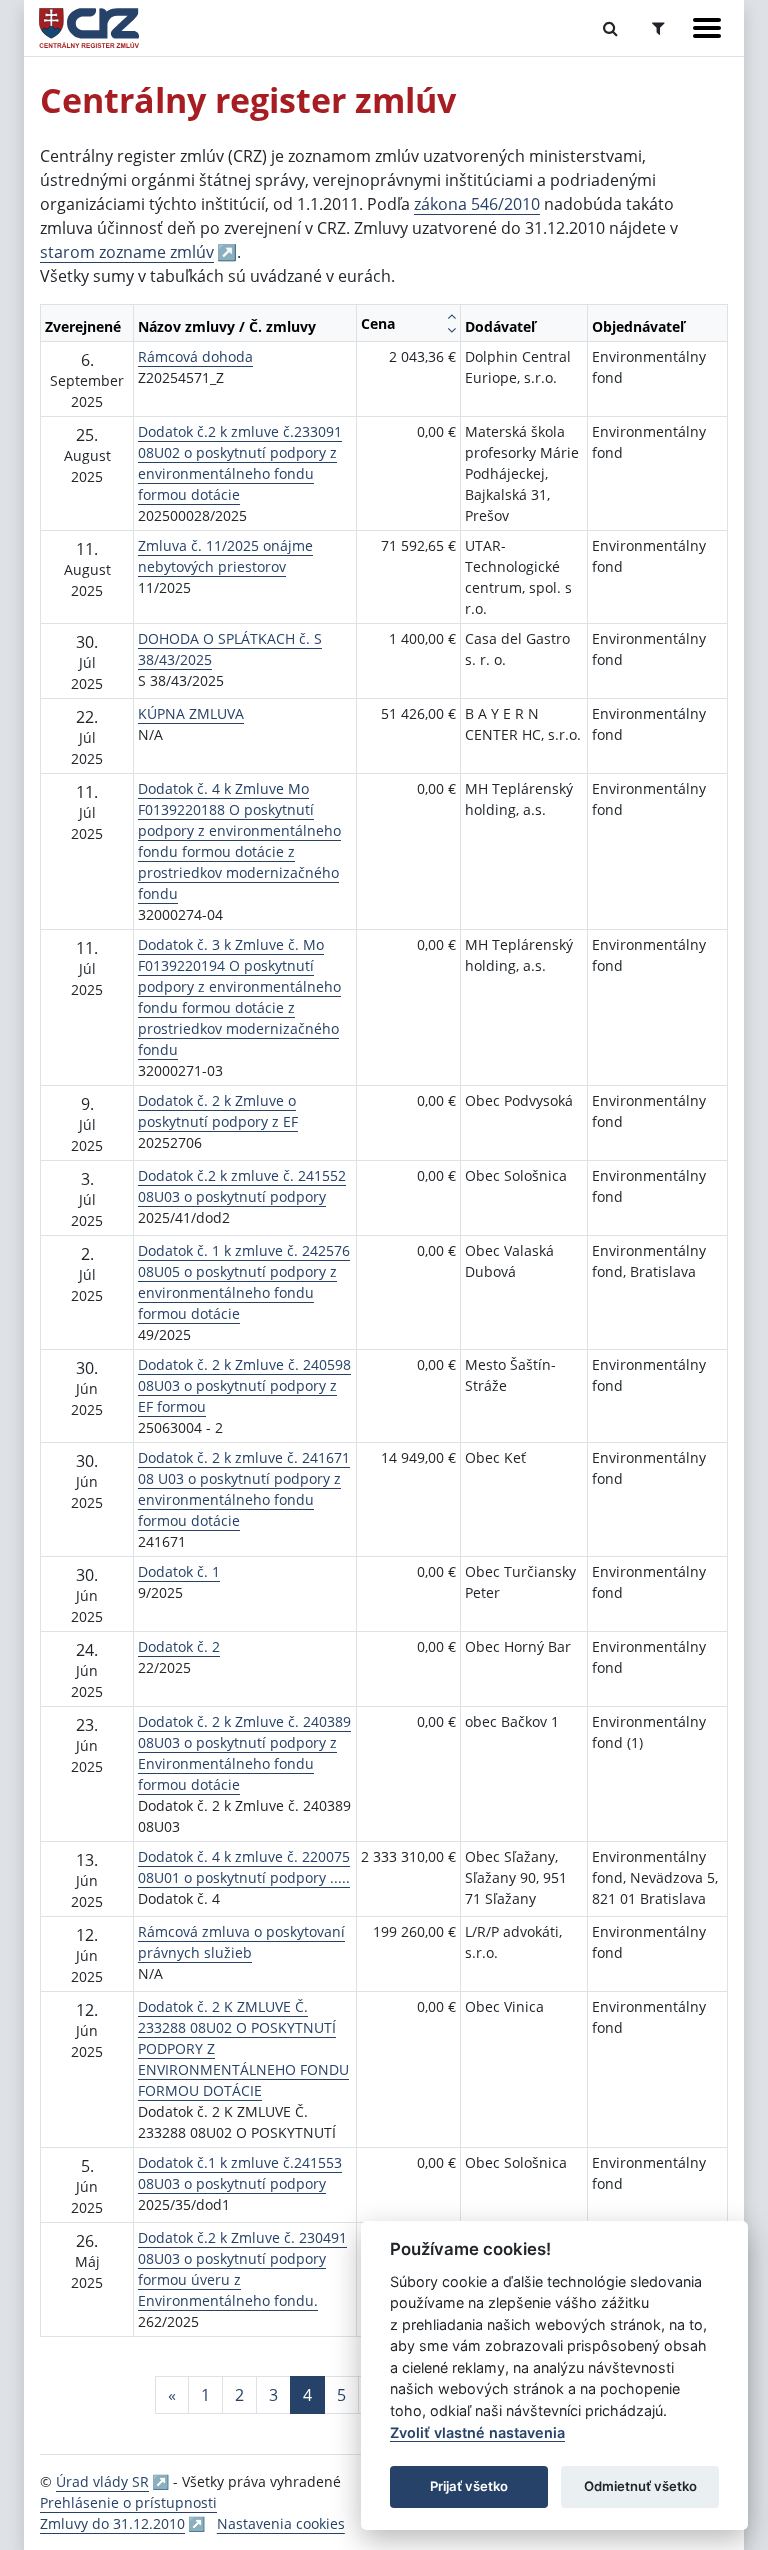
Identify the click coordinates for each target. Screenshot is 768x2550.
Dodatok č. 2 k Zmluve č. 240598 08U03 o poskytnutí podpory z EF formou (244, 1385)
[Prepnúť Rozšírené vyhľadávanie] (658, 28)
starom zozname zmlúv (127, 252)
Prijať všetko (469, 2486)
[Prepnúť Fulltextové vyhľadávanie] (610, 28)
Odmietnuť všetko (640, 2486)
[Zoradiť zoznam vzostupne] (451, 316)
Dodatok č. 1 (179, 1571)
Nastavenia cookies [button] (281, 2523)
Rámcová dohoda (195, 356)
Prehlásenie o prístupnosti (128, 2502)
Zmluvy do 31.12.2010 (112, 2523)
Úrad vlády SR (102, 2481)
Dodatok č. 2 (179, 1646)
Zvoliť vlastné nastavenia (477, 2432)
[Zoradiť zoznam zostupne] (451, 330)
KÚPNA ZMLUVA (191, 713)
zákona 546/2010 (477, 204)
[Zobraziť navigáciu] (707, 28)
